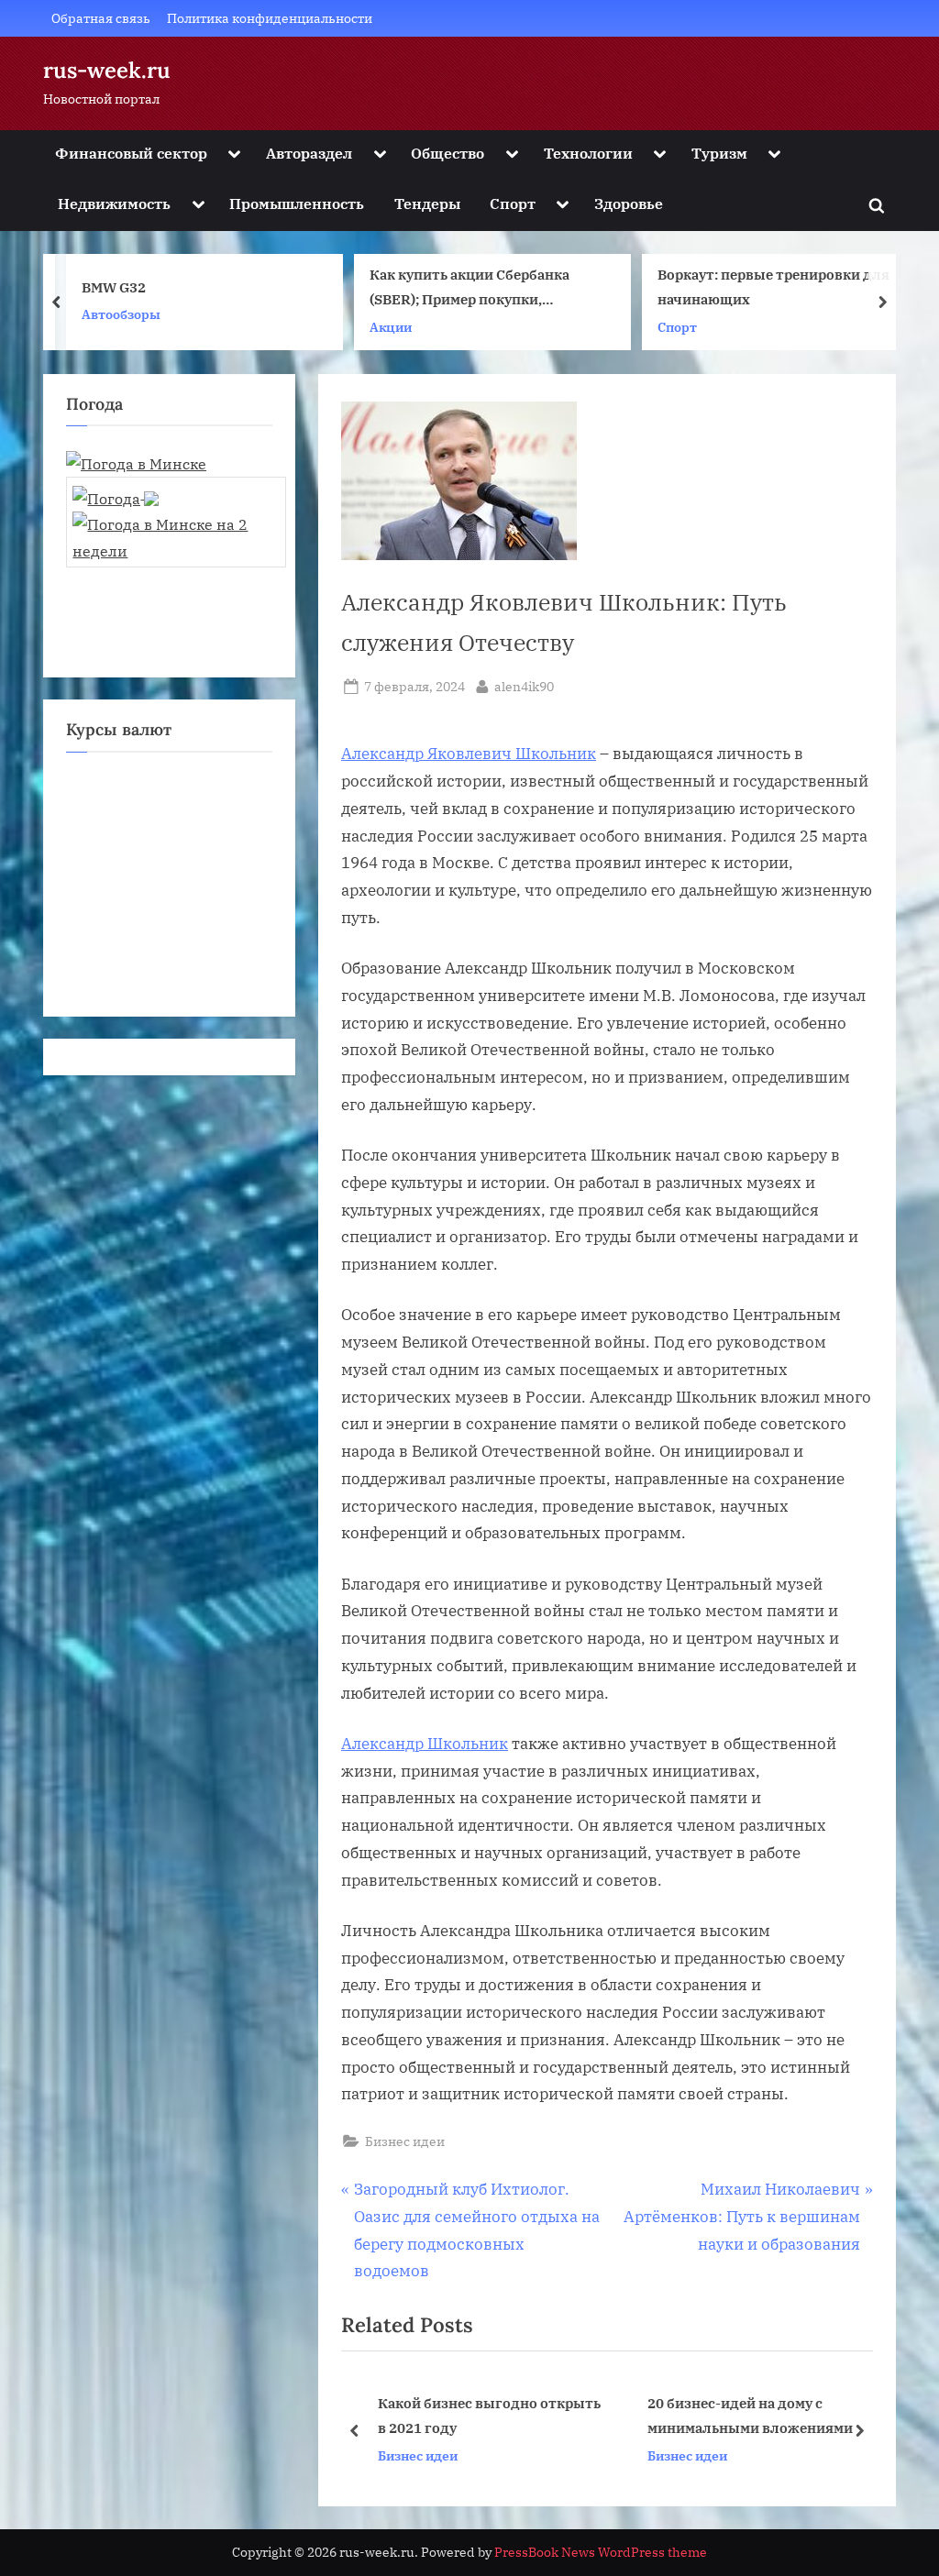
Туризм (719, 153)
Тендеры (427, 203)
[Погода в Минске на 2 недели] (176, 532)
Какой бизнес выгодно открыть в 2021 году (486, 2415)
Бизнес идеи (405, 2141)
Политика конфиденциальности (270, 18)
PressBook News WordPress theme (601, 2552)
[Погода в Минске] (136, 463)
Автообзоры (121, 314)
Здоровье (629, 203)
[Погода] (116, 493)
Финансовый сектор (131, 153)
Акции (391, 327)
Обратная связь (101, 18)
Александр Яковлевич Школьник (469, 754)
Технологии (588, 153)
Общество (447, 153)
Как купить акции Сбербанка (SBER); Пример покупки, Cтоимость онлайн (469, 289)
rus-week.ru (107, 70)
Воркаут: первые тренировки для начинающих (773, 287)
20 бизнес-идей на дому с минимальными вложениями (747, 2415)
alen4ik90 (524, 686)
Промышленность (297, 203)
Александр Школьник (425, 1744)
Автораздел (309, 153)
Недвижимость (114, 203)
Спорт (513, 203)
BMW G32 (114, 287)
